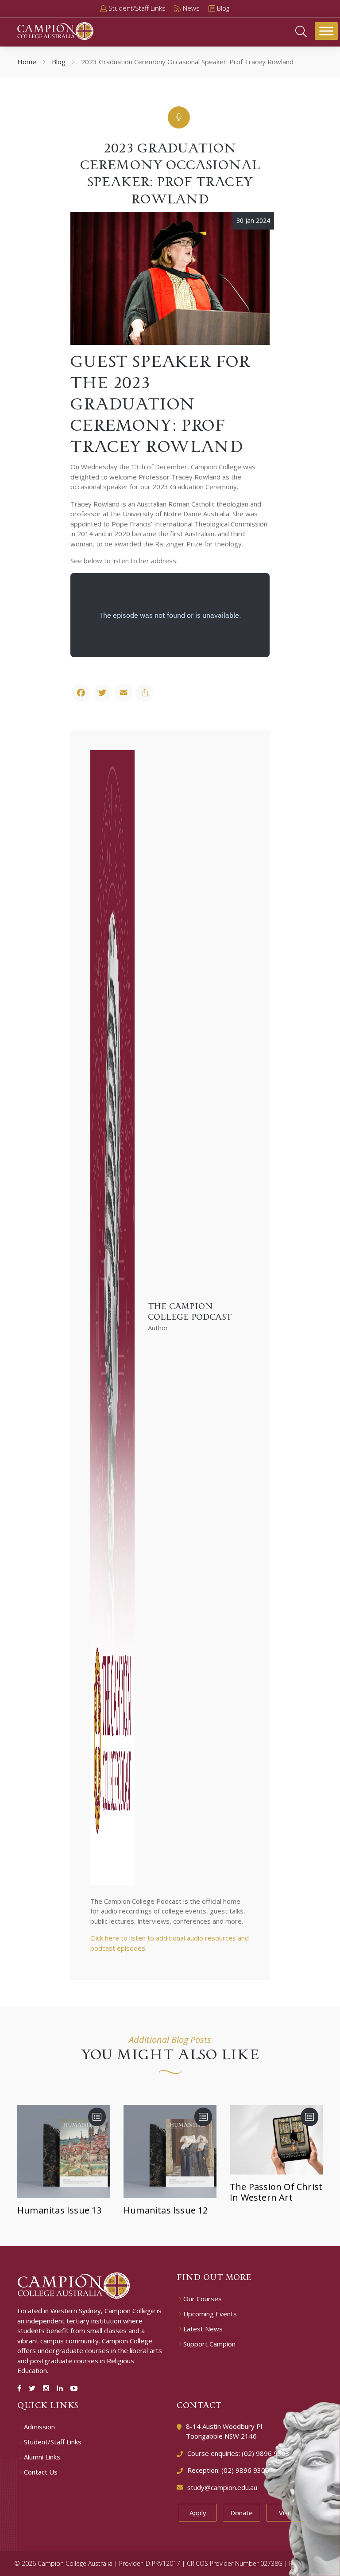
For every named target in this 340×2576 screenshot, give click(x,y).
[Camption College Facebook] (21, 2388)
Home (27, 62)
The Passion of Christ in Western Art (276, 2192)
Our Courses (203, 2299)
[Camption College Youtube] (74, 2388)
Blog (59, 62)
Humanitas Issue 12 (166, 2210)
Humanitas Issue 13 (60, 2210)
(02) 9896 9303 (266, 2453)
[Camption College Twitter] (34, 2388)
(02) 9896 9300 (245, 2470)
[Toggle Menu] (326, 31)
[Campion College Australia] (55, 30)
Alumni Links (42, 2457)
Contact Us (41, 2472)
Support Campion (209, 2344)
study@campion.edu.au (222, 2487)
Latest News (203, 2329)
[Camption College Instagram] (48, 2388)
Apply (198, 2513)
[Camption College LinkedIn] (62, 2388)
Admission (39, 2427)
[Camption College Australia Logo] (74, 2285)
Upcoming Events (210, 2314)
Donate (241, 2513)
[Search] (301, 31)
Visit (285, 2513)
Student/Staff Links (53, 2442)
